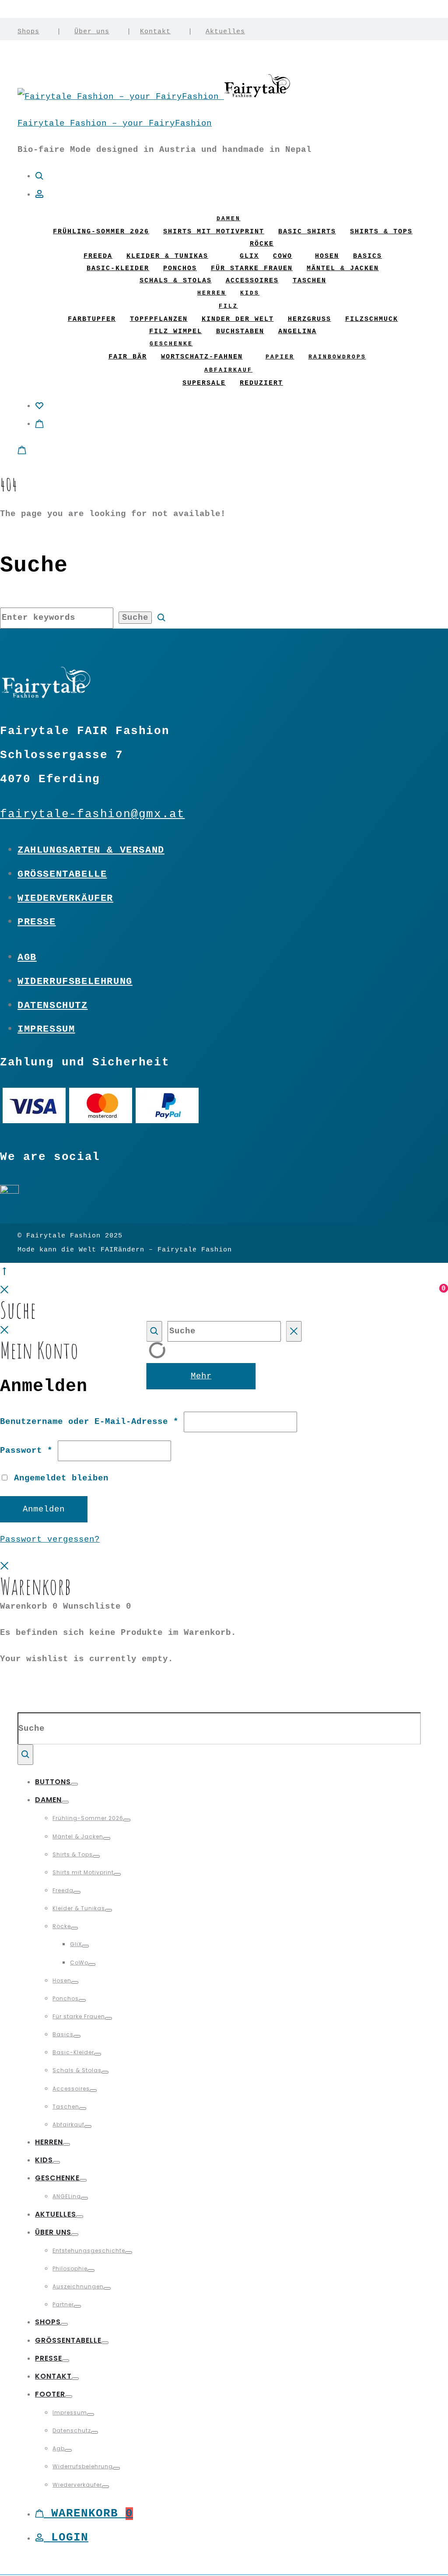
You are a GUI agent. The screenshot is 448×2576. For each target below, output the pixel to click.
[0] (39, 406)
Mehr (201, 1376)
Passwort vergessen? (50, 1539)
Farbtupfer (92, 319)
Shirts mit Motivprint (214, 232)
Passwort (26, 1451)
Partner (63, 2304)
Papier (280, 357)
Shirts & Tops (381, 232)
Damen (229, 219)
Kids (250, 293)
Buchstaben (240, 332)
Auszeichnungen (78, 2286)
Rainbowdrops (337, 357)
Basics (367, 256)
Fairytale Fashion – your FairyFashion (115, 123)
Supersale (204, 383)
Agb (27, 957)
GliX (249, 256)
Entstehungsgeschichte (89, 2251)
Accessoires (252, 281)
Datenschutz (53, 1005)
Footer (50, 2394)
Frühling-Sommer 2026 (101, 232)
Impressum (46, 1029)
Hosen (327, 256)
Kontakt (155, 32)
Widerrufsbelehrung (75, 981)
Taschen (310, 281)
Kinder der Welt (238, 319)
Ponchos (180, 269)
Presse (37, 922)
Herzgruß (310, 319)
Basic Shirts (307, 232)
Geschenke (171, 344)
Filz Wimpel (176, 332)
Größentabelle (62, 874)
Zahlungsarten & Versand (91, 850)
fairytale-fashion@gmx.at (92, 814)
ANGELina (297, 332)
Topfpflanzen (159, 319)
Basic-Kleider (118, 269)
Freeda (98, 256)
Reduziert (261, 383)
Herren (212, 293)
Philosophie (70, 2268)
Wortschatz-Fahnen (202, 357)
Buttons (53, 1782)
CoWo (283, 256)
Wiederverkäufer (65, 898)
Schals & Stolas (176, 281)
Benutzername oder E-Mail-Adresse (89, 1422)
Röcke (262, 244)
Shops (28, 32)
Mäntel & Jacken (343, 269)
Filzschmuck (372, 319)
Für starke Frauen (252, 269)
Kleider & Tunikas (167, 256)
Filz (228, 306)
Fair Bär (128, 357)
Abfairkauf (228, 370)
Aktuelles (225, 32)
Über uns (92, 32)
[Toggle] (74, 1784)
